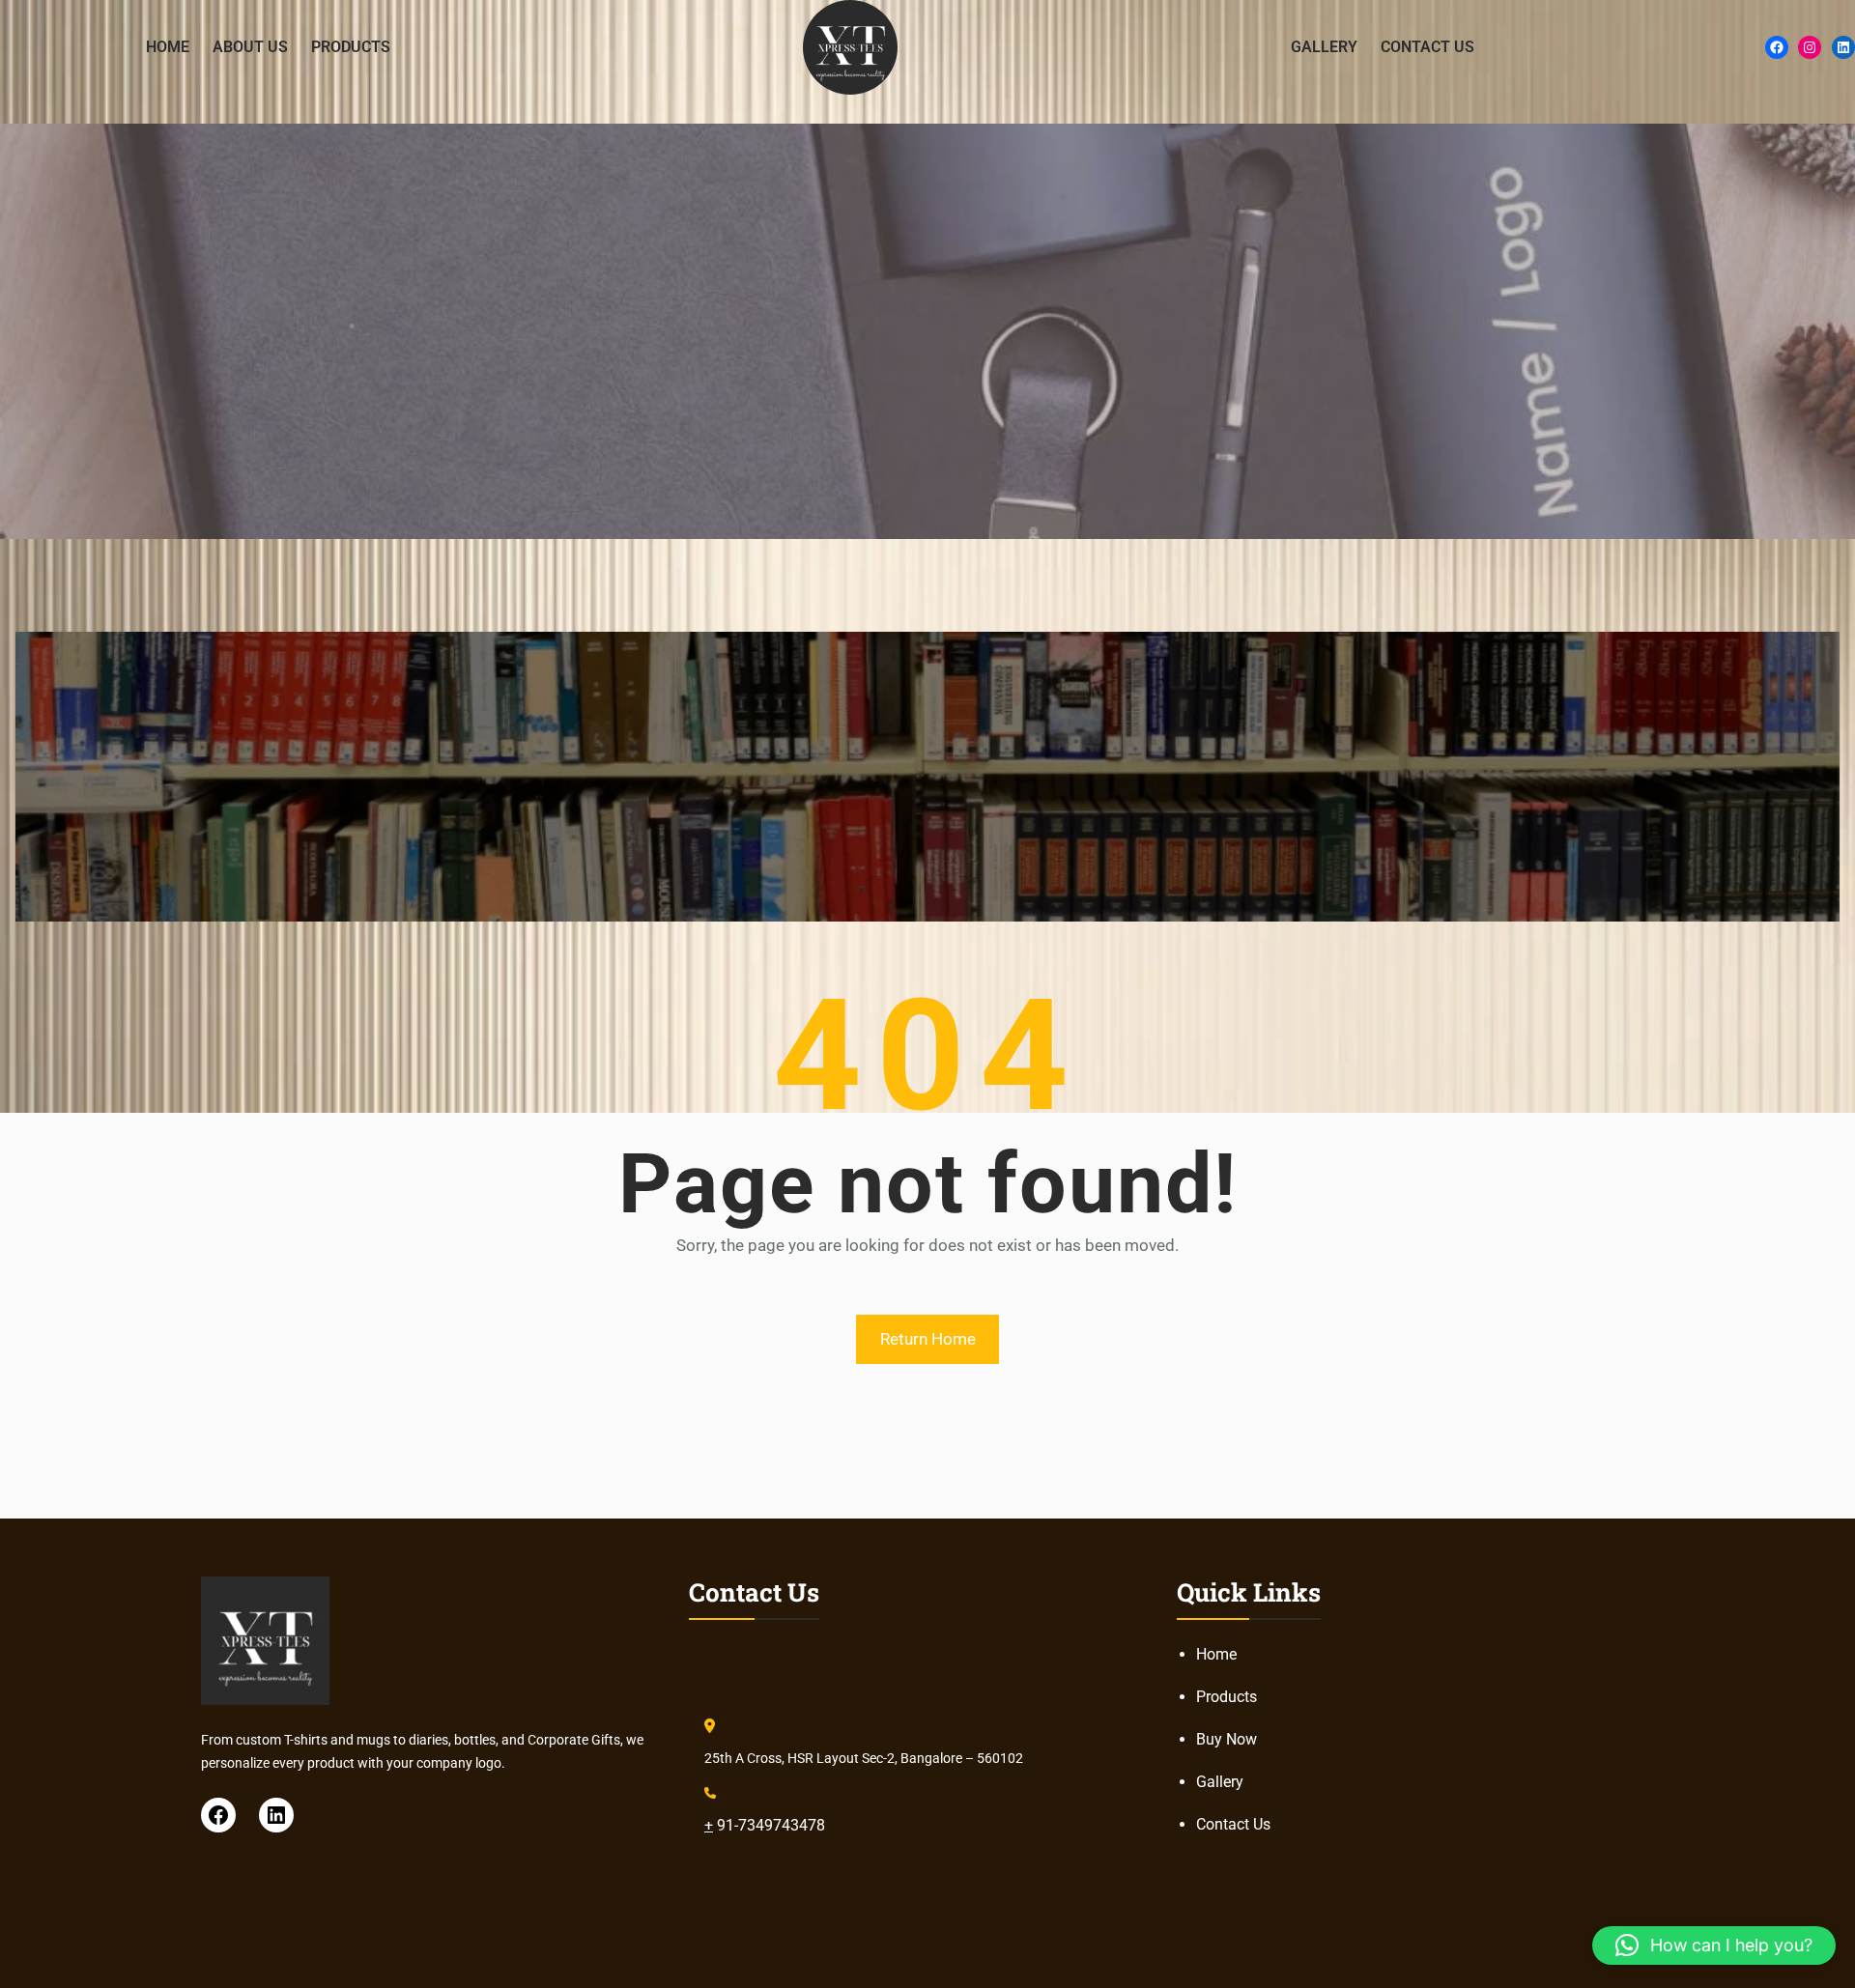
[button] (1714, 1945)
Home (1216, 1654)
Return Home (928, 1339)
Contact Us (1233, 1824)
